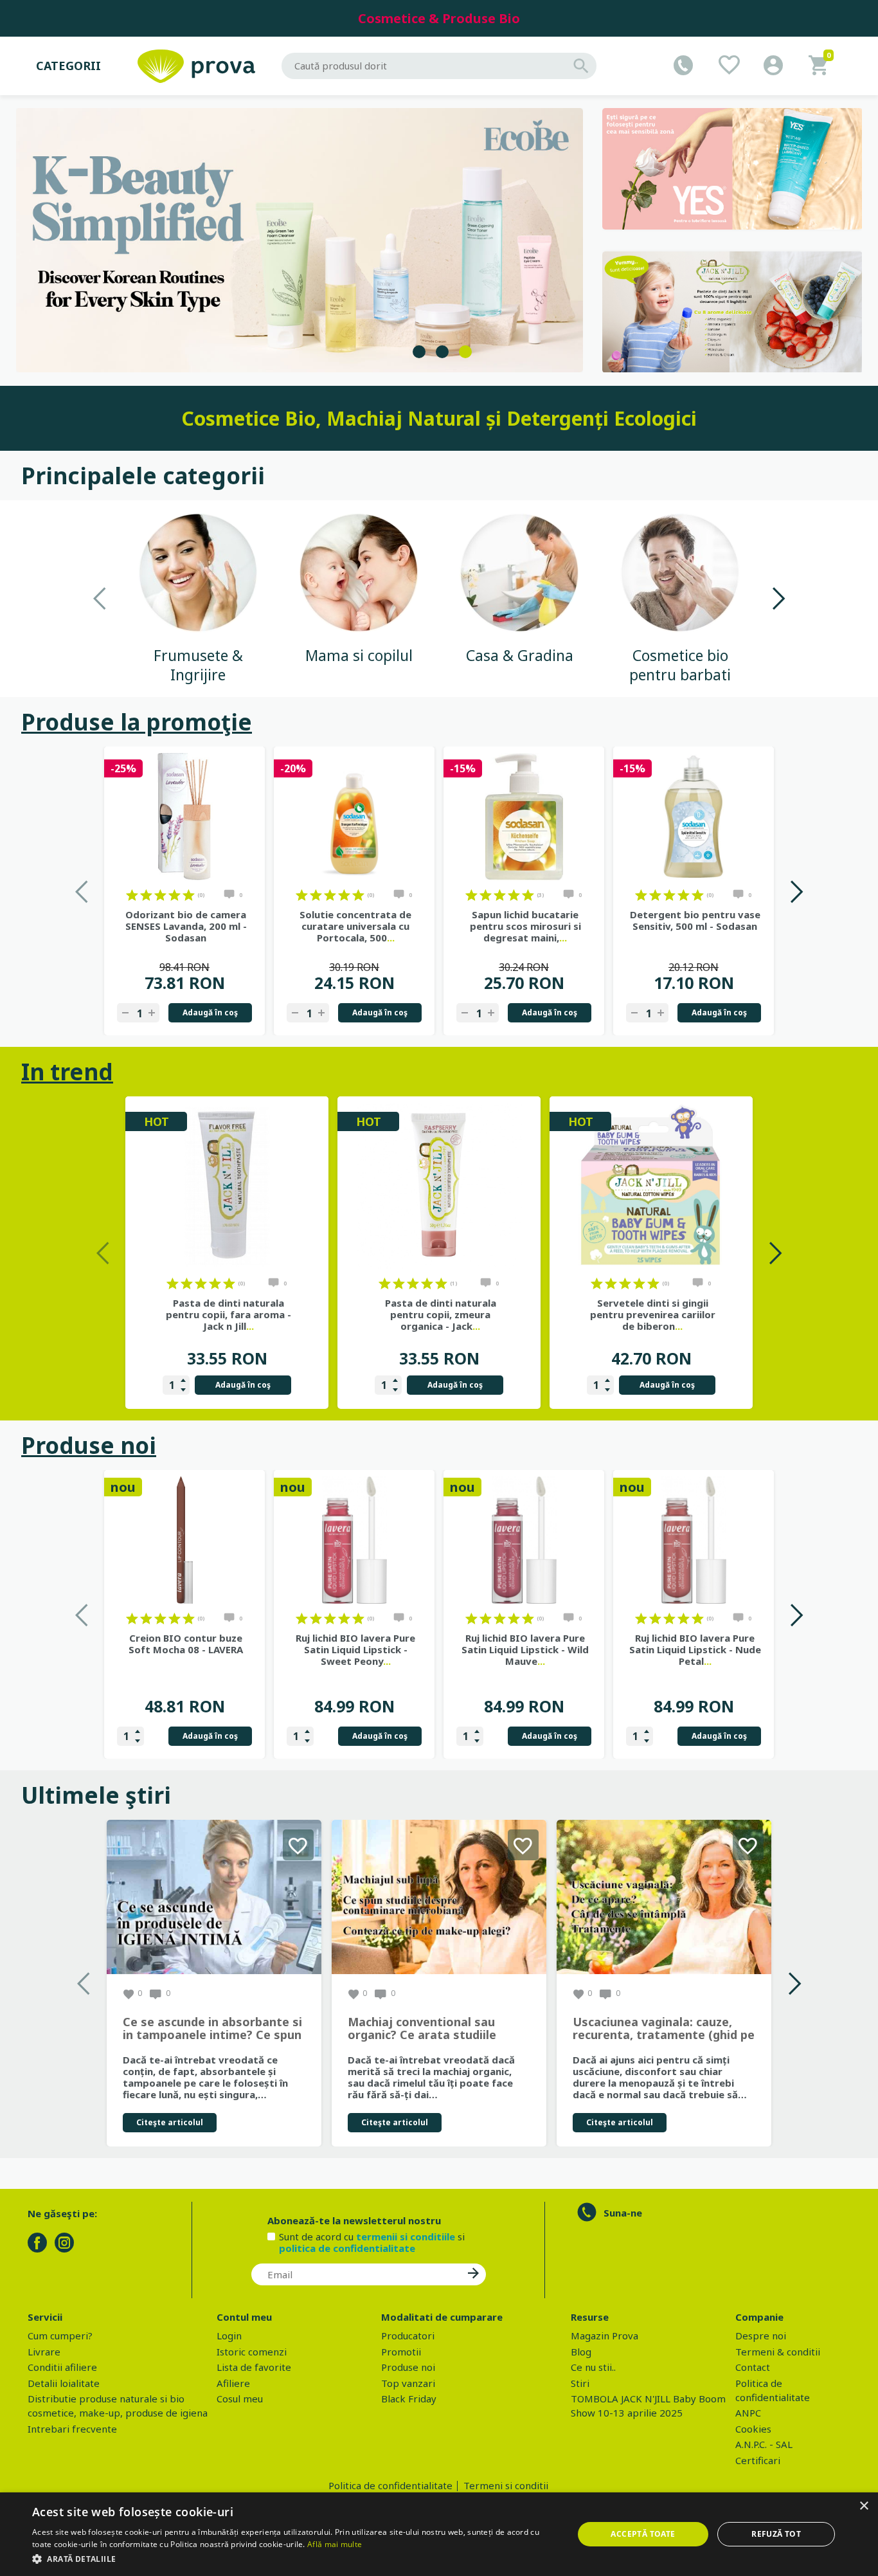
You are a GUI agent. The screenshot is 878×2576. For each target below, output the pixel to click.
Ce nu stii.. (593, 2367)
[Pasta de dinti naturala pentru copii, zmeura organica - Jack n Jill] (439, 1186)
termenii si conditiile (406, 2236)
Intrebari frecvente (72, 2429)
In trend (67, 1072)
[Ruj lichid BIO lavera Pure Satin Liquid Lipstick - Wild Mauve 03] (524, 1540)
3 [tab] (465, 352)
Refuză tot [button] (776, 2534)
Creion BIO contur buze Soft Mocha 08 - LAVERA (186, 1644)
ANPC (748, 2413)
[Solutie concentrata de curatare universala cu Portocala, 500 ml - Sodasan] (354, 817)
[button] (294, 2559)
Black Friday (409, 2399)
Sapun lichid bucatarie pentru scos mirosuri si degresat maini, (525, 926)
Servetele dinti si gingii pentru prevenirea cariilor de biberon (653, 1314)
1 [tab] (419, 352)
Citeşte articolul (170, 2122)
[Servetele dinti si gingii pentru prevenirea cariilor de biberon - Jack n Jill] (651, 1186)
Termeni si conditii (506, 2485)
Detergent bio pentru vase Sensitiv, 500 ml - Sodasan (695, 920)
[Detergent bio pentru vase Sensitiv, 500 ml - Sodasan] (694, 817)
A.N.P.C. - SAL (764, 2444)
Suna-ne (623, 2213)
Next (778, 598)
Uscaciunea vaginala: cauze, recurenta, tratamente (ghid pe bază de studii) (664, 2029)
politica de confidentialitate (347, 2248)
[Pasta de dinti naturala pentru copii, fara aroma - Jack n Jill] (227, 1186)
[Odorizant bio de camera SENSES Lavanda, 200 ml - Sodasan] (184, 817)
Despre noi (761, 2336)
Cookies (753, 2429)
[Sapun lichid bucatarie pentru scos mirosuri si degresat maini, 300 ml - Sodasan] (524, 817)
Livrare (44, 2352)
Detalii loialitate (64, 2383)
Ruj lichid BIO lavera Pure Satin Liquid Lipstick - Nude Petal (695, 1649)
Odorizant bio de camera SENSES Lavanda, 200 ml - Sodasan (186, 926)
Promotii (401, 2352)
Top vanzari (408, 2383)
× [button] (864, 2506)
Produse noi (89, 1445)
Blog (581, 2352)
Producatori (408, 2336)
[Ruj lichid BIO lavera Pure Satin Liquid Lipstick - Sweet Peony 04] (354, 1540)
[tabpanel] (300, 240)
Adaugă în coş (210, 1012)
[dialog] (439, 2534)
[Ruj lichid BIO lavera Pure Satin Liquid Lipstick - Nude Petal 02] (694, 1540)
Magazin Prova (605, 2336)
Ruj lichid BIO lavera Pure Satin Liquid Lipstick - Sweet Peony (355, 1649)
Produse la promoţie (137, 722)
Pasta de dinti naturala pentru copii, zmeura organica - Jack (441, 1314)
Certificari (758, 2460)
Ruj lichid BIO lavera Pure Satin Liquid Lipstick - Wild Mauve (525, 1649)
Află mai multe (335, 2544)
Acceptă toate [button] (643, 2534)
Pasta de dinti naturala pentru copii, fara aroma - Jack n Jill (228, 1314)
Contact (753, 2367)
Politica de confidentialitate (390, 2485)
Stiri (580, 2383)
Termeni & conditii (778, 2352)
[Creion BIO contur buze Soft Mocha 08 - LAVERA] (184, 1540)
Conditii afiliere (62, 2367)
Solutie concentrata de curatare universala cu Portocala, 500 (355, 926)
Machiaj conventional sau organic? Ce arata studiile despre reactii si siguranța (424, 2029)
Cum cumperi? (60, 2336)
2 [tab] (442, 352)
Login (229, 2336)
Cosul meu (240, 2399)
